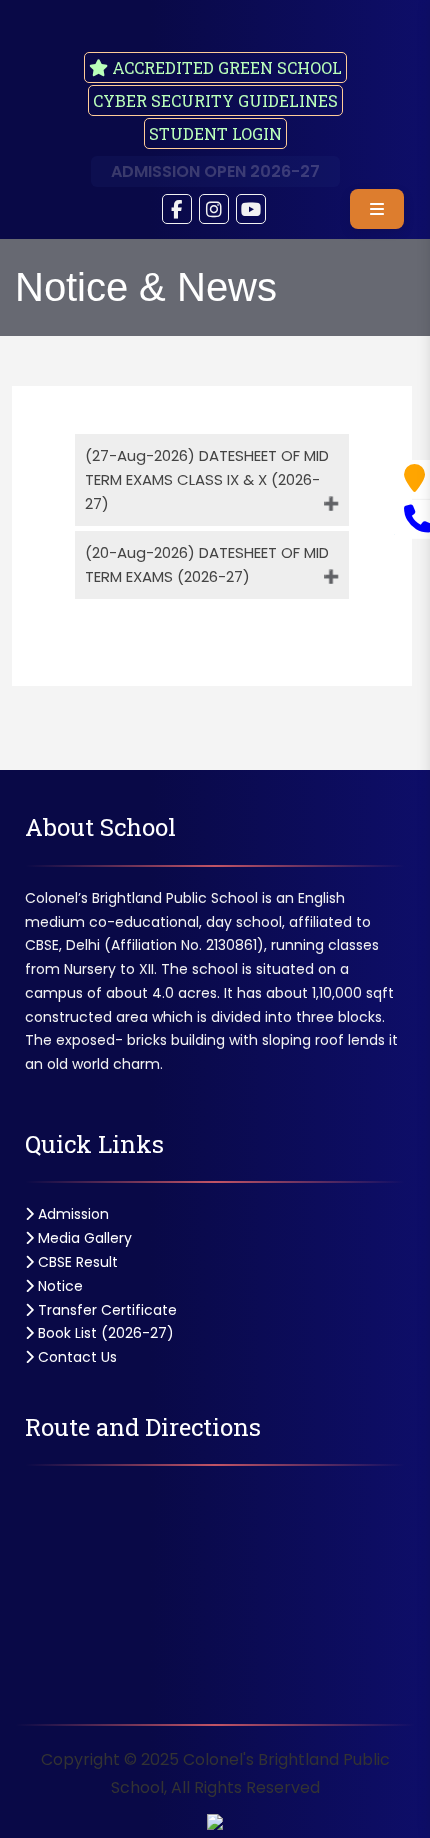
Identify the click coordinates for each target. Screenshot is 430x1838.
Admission (71, 1214)
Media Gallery (83, 1238)
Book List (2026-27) (104, 1333)
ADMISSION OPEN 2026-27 (215, 171)
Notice (58, 1286)
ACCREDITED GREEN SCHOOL (225, 67)
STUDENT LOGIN (215, 133)
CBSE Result (76, 1262)
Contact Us (75, 1357)
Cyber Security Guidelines (215, 100)
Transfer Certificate (105, 1310)
